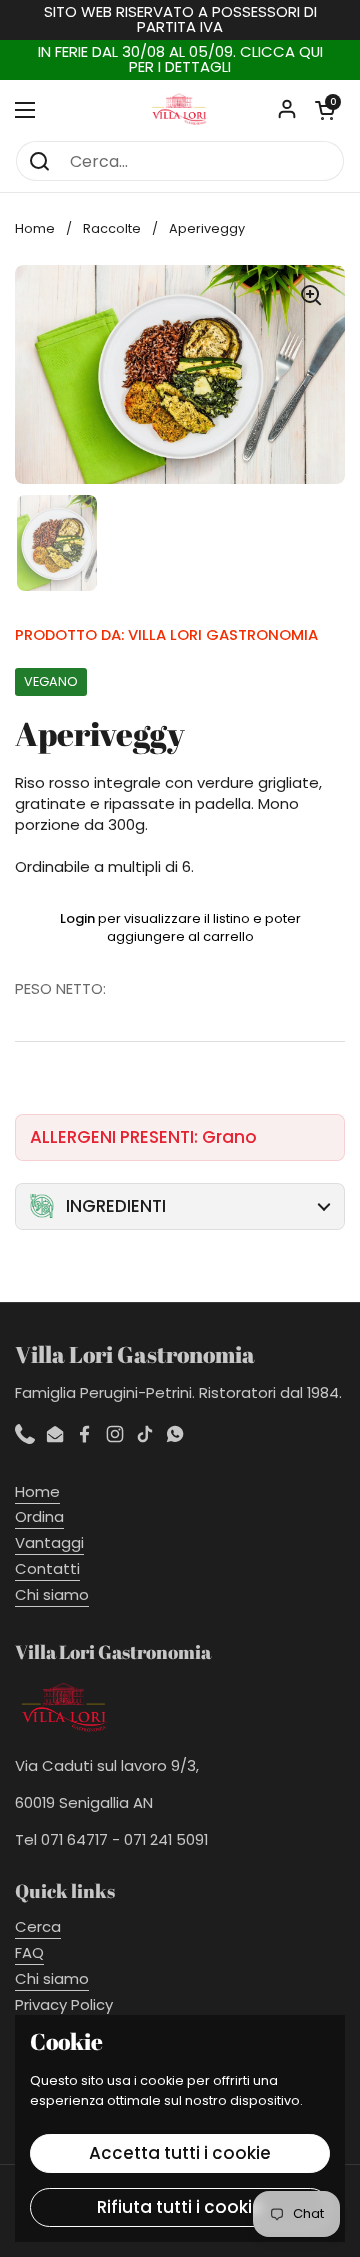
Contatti (47, 1568)
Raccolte (112, 228)
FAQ (29, 1952)
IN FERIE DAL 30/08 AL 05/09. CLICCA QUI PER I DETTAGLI (180, 60)
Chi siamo (52, 1594)
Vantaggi (49, 1542)
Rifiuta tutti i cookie (180, 2207)
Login (77, 918)
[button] (325, 110)
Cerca (38, 1926)
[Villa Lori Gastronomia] (180, 110)
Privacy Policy (64, 2004)
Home (35, 228)
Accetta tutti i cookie (180, 2153)
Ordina (39, 1516)
